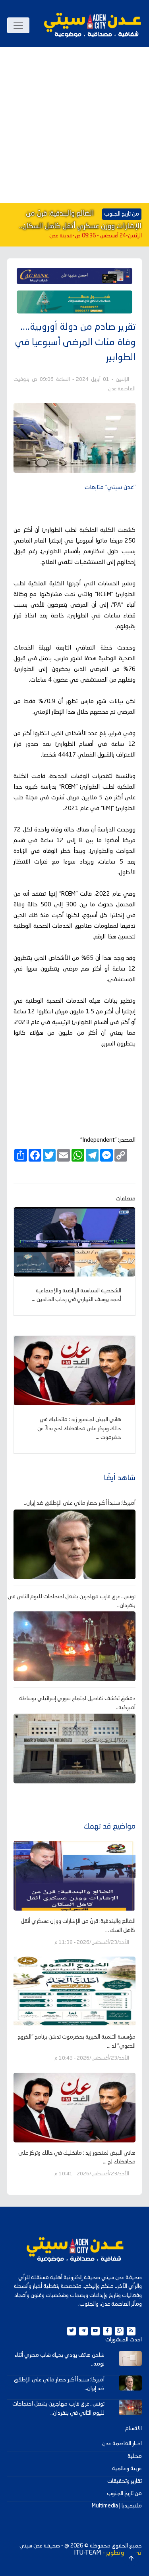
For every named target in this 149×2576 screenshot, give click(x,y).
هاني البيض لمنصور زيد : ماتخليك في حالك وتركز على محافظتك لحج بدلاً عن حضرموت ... (79, 1428)
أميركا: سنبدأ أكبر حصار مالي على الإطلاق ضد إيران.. (80, 1503)
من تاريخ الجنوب (124, 2494)
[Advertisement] (74, 125)
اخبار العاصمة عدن (122, 2444)
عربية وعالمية (127, 2469)
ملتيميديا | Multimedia (117, 2506)
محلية (135, 2456)
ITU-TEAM (87, 2553)
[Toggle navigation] (18, 25)
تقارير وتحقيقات (125, 2481)
